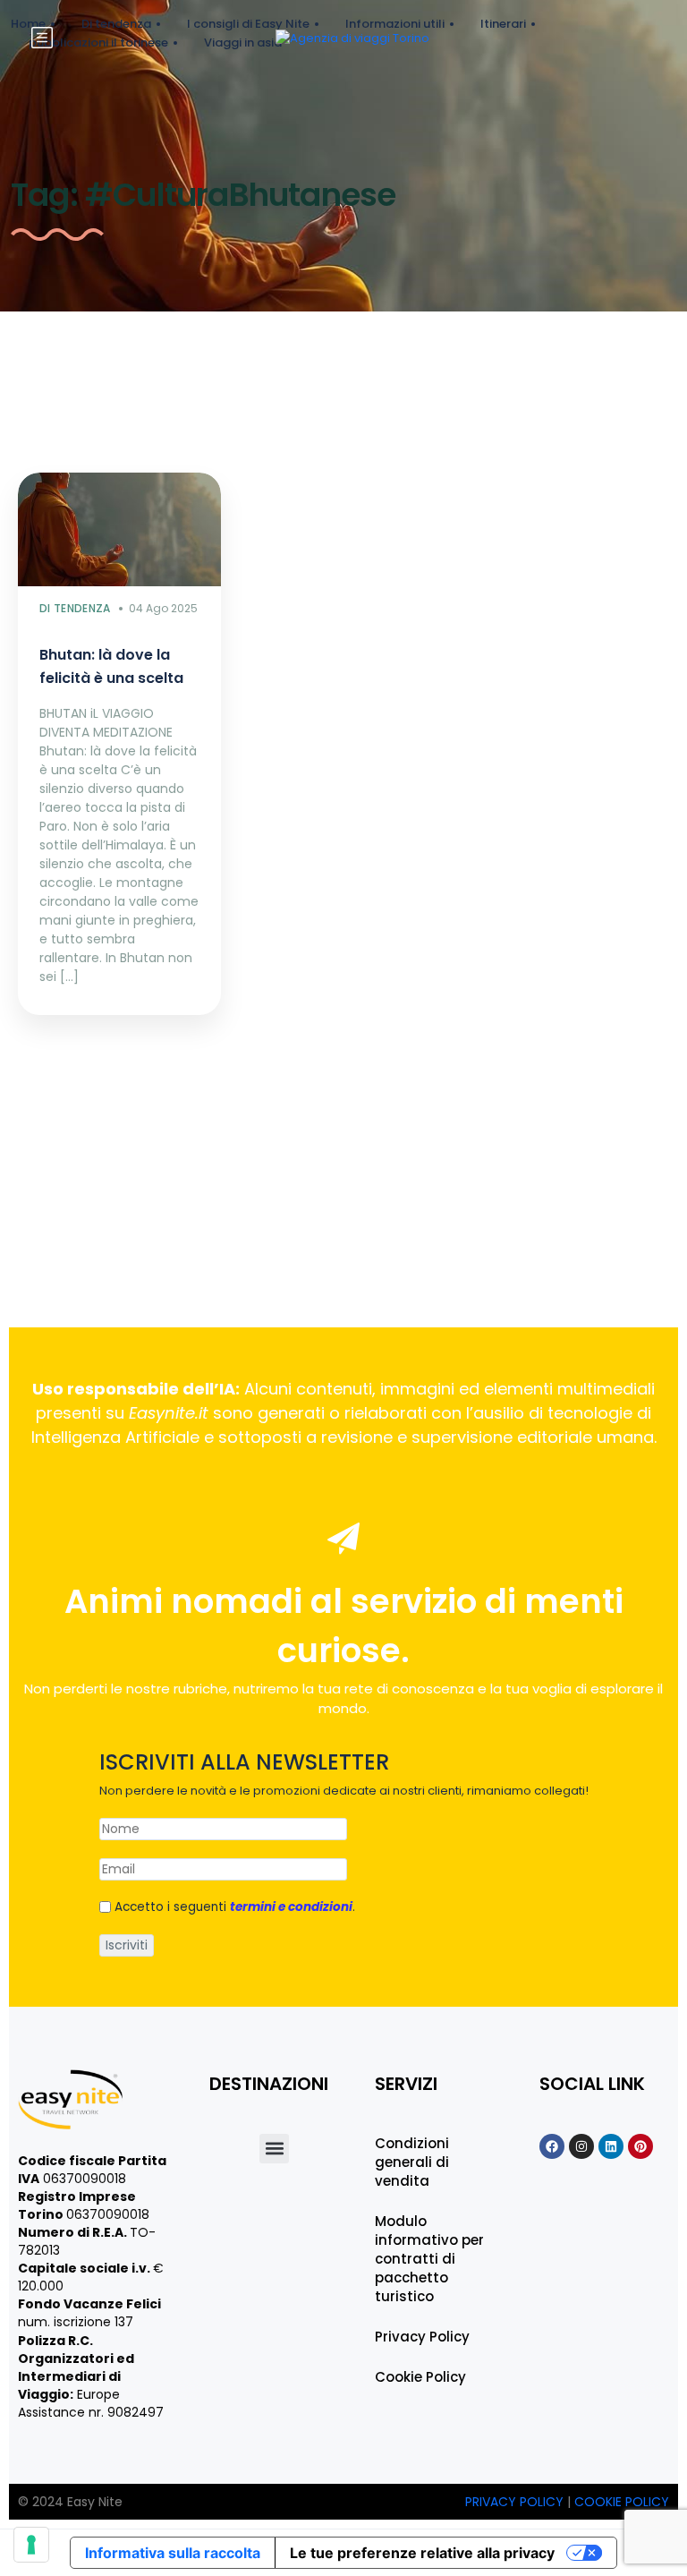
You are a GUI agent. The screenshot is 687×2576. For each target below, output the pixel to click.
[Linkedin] (611, 2146)
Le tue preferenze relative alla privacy (422, 2553)
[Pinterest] (640, 2146)
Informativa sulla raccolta (173, 2553)
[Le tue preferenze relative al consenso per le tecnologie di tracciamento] (31, 2545)
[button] (274, 2149)
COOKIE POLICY (622, 2502)
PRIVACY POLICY (516, 2502)
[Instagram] (581, 2146)
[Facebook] (552, 2146)
